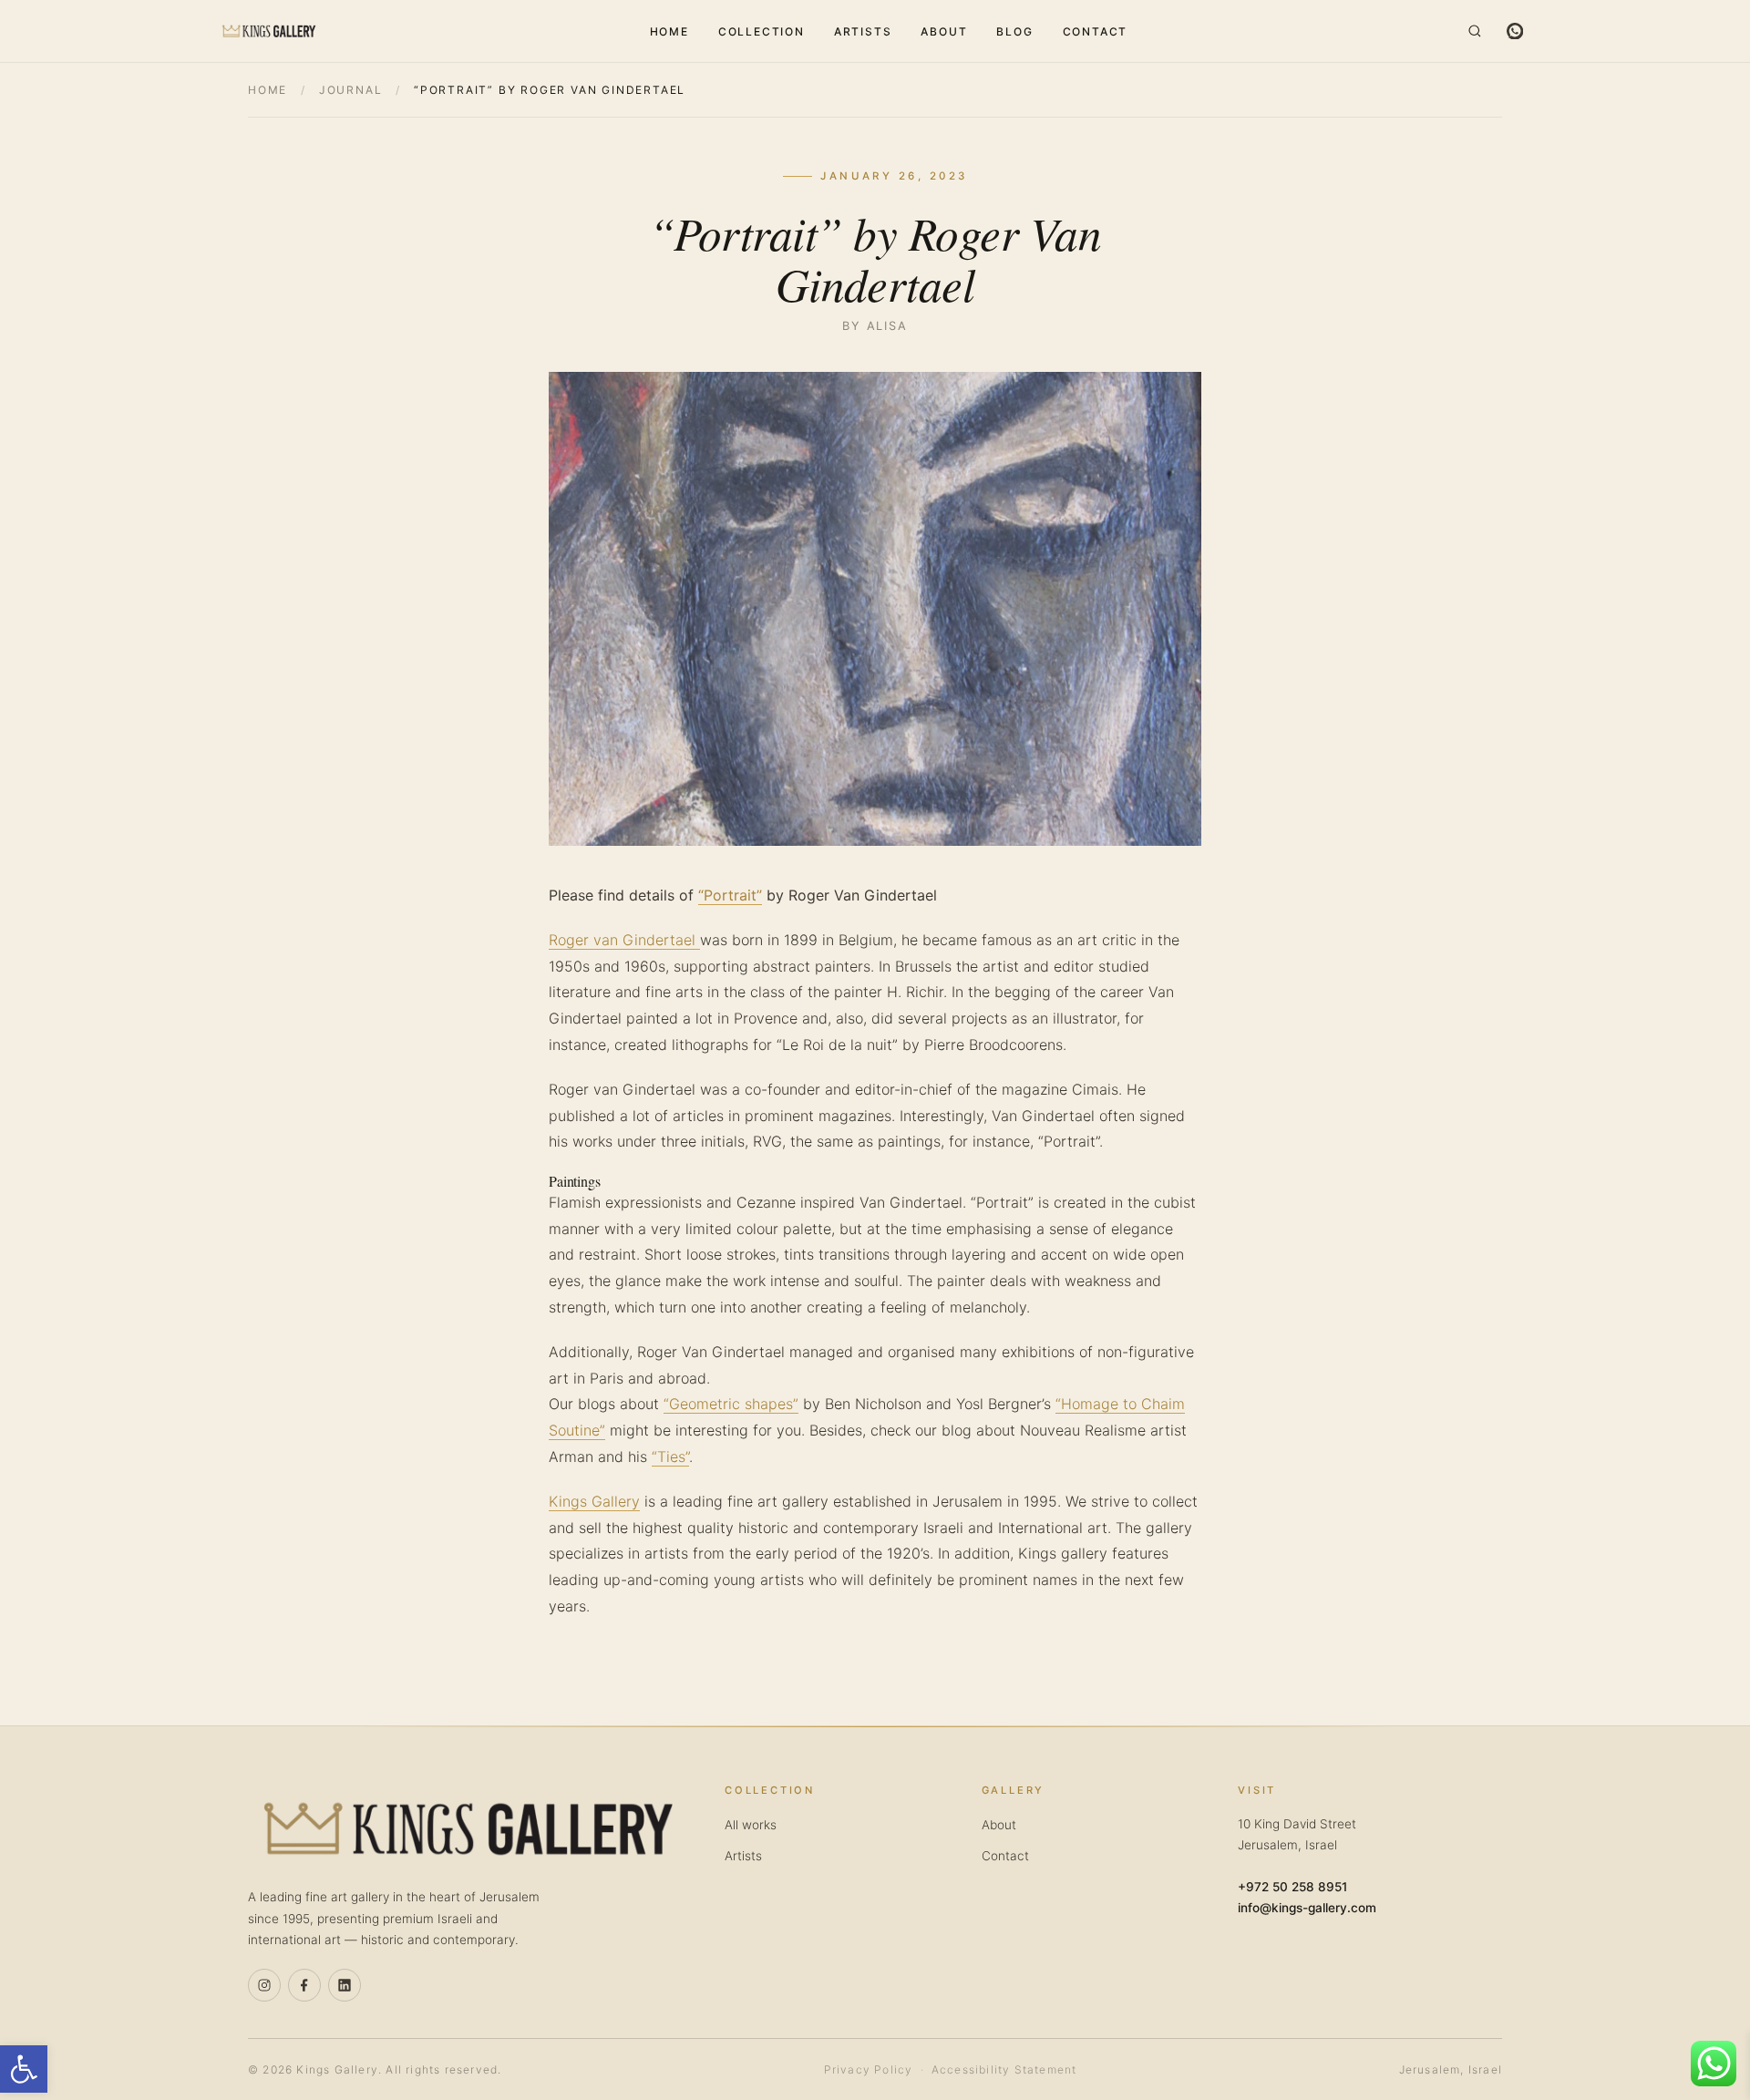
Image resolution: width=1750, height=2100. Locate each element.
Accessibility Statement (1004, 2069)
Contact (1096, 31)
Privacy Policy (869, 2069)
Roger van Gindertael (624, 940)
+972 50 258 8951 (1292, 1887)
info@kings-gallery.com (1307, 1908)
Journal (351, 90)
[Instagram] (264, 1985)
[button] (24, 2069)
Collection (762, 31)
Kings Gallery (594, 1501)
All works (751, 1825)
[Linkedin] (345, 1985)
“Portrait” (730, 895)
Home (669, 31)
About (944, 31)
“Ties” (670, 1457)
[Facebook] (304, 1985)
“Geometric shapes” (731, 1404)
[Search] (1475, 31)
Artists (863, 31)
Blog (1014, 31)
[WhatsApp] (1515, 31)
